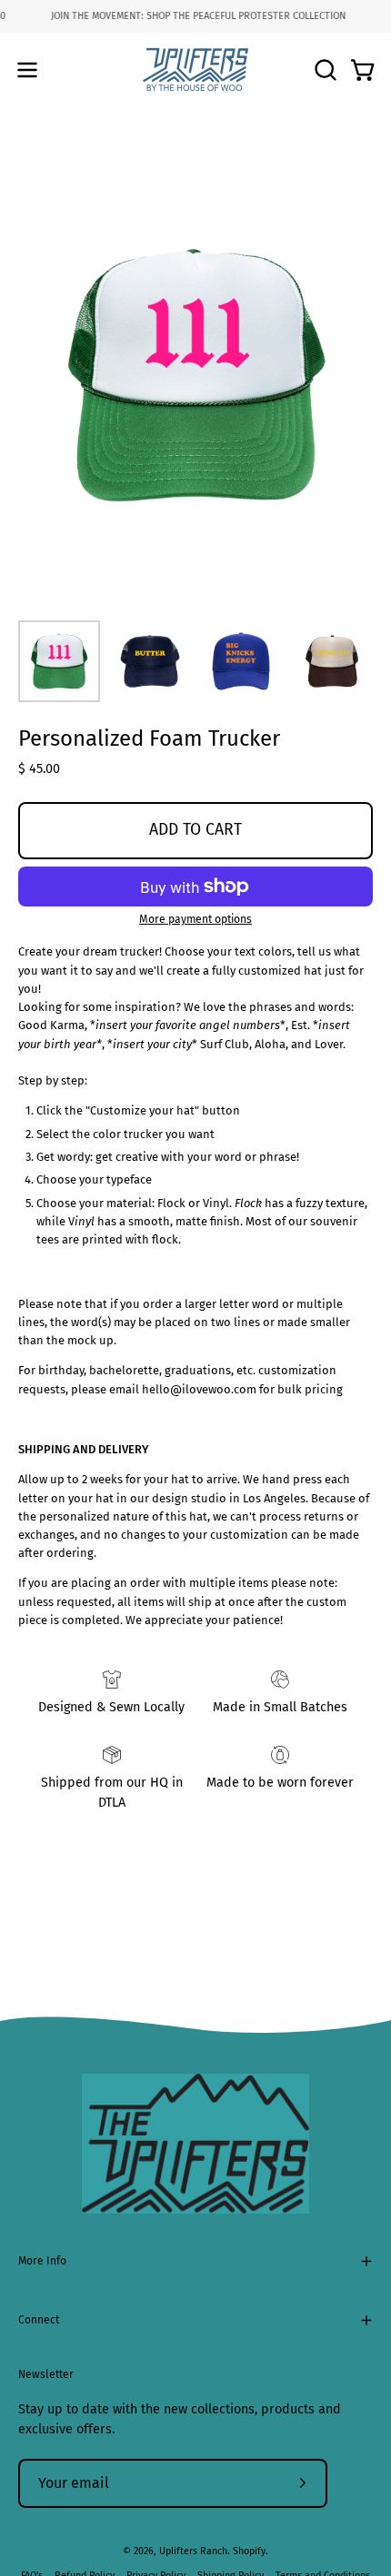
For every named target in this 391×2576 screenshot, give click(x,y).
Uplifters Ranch (193, 2551)
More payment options (195, 919)
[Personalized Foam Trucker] (59, 661)
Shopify (249, 2551)
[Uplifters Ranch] (195, 69)
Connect (39, 2320)
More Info (42, 2261)
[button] (324, 70)
